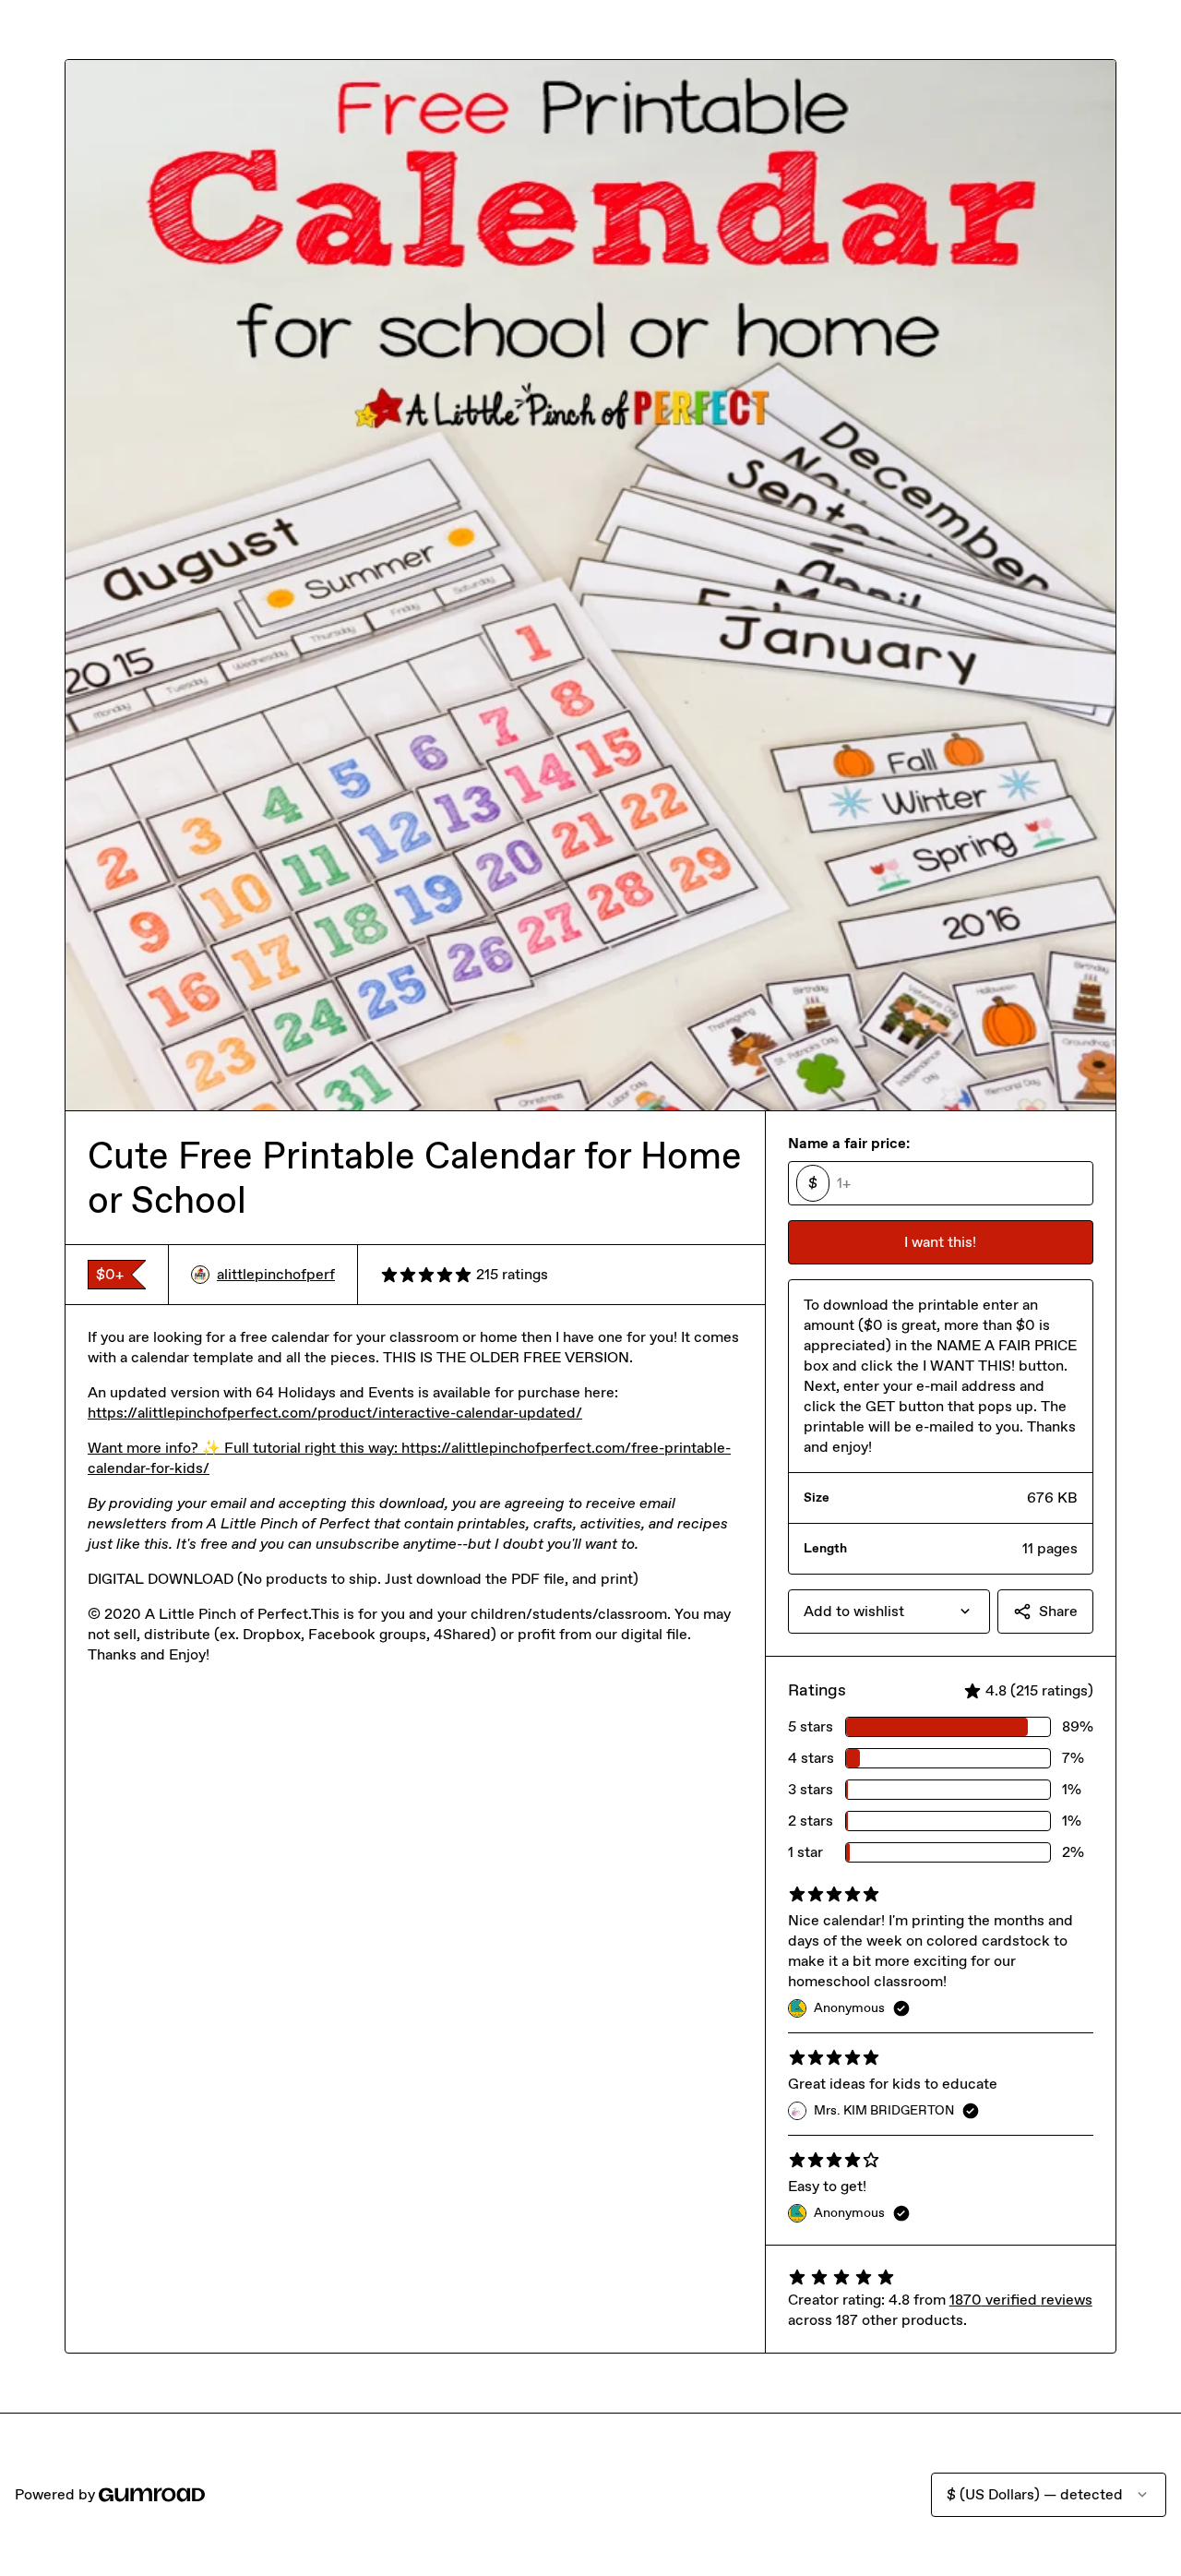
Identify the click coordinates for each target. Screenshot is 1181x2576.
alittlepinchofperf (276, 1274)
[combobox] (889, 1611)
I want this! (940, 1242)
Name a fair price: (849, 1143)
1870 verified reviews (1021, 2300)
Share (1058, 1611)
